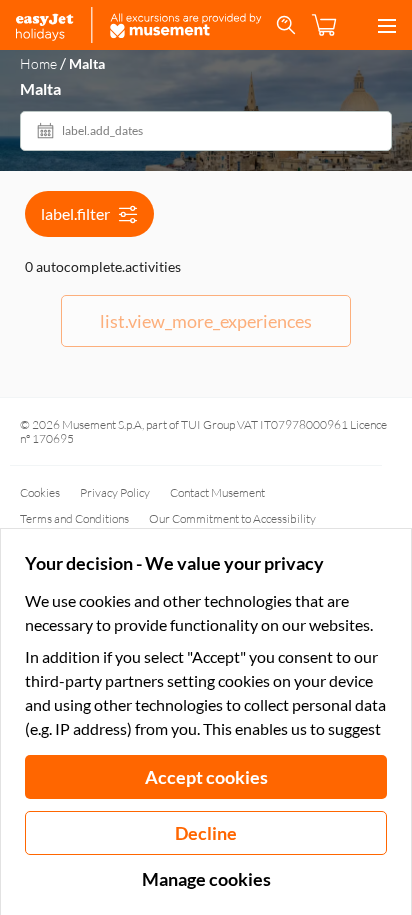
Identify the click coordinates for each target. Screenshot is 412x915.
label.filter (75, 213)
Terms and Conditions (74, 518)
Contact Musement (217, 492)
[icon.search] (286, 25)
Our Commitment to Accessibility (232, 518)
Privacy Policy (115, 492)
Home (38, 63)
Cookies (40, 492)
